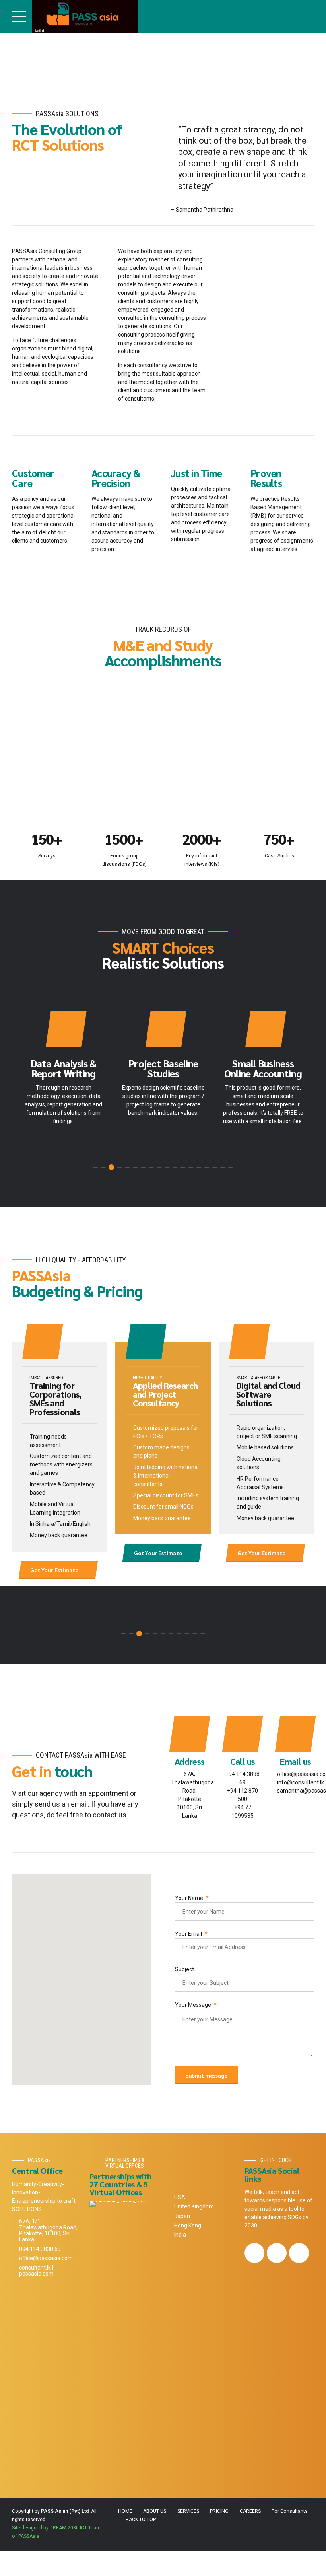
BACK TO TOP (141, 2520)
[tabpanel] (63, 1071)
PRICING (219, 2511)
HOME (125, 2511)
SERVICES (188, 2511)
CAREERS (250, 2511)
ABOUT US (155, 2511)
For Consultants (290, 2511)
